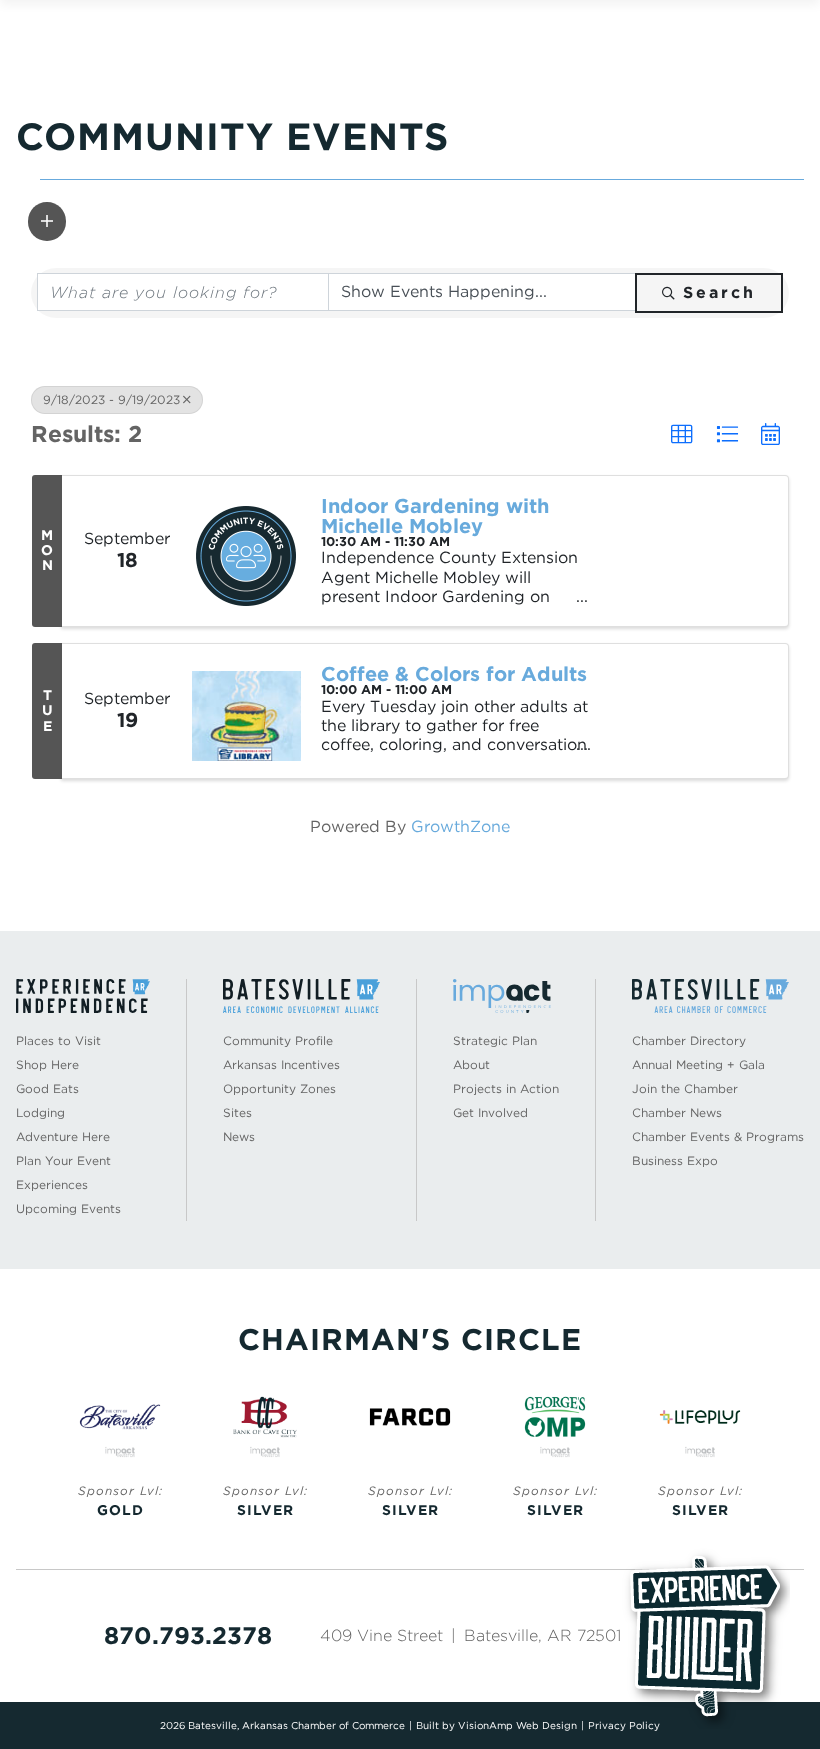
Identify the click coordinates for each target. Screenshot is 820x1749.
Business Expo (675, 1160)
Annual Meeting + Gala (698, 1064)
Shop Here (47, 1064)
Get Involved (490, 1112)
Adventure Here (63, 1136)
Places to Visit (58, 1040)
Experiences (52, 1184)
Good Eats (47, 1088)
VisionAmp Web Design (517, 1725)
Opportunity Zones (279, 1088)
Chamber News (677, 1112)
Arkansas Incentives (281, 1064)
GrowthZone (460, 826)
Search (719, 292)
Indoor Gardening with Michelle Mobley (435, 516)
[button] (47, 221)
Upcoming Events (68, 1208)
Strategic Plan (495, 1040)
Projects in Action (506, 1088)
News (239, 1136)
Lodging (40, 1112)
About (471, 1064)
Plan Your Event (63, 1160)
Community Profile (278, 1040)
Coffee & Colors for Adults (454, 674)
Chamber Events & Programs (718, 1136)
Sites (237, 1112)
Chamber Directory (689, 1040)
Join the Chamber (685, 1088)
